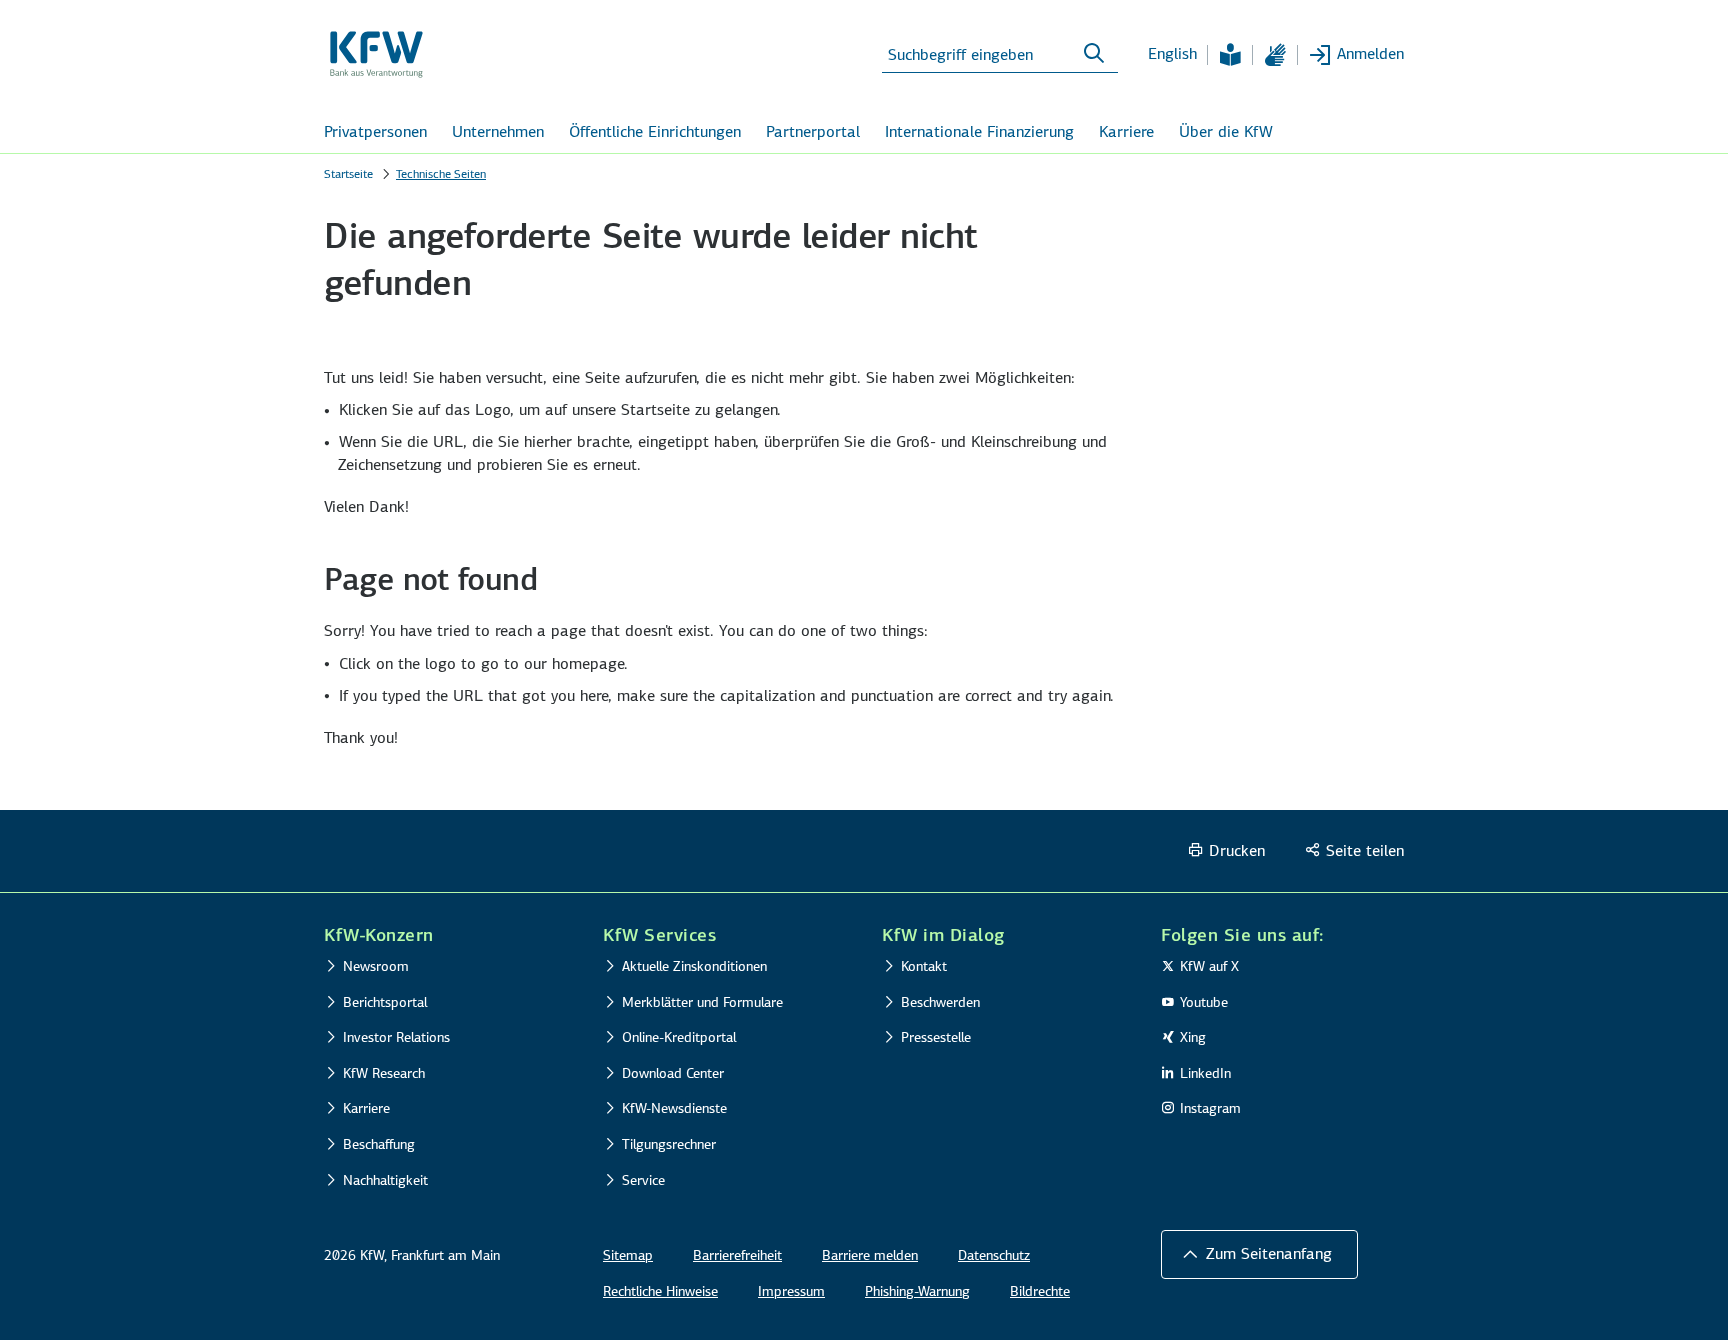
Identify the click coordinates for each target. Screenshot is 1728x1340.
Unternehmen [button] (498, 131)
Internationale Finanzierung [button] (979, 131)
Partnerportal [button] (813, 131)
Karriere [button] (1126, 131)
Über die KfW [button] (1226, 131)
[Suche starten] (1094, 54)
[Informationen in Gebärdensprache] (1275, 55)
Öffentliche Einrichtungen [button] (655, 131)
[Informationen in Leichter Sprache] (1230, 55)
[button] (1259, 1254)
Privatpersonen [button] (375, 131)
